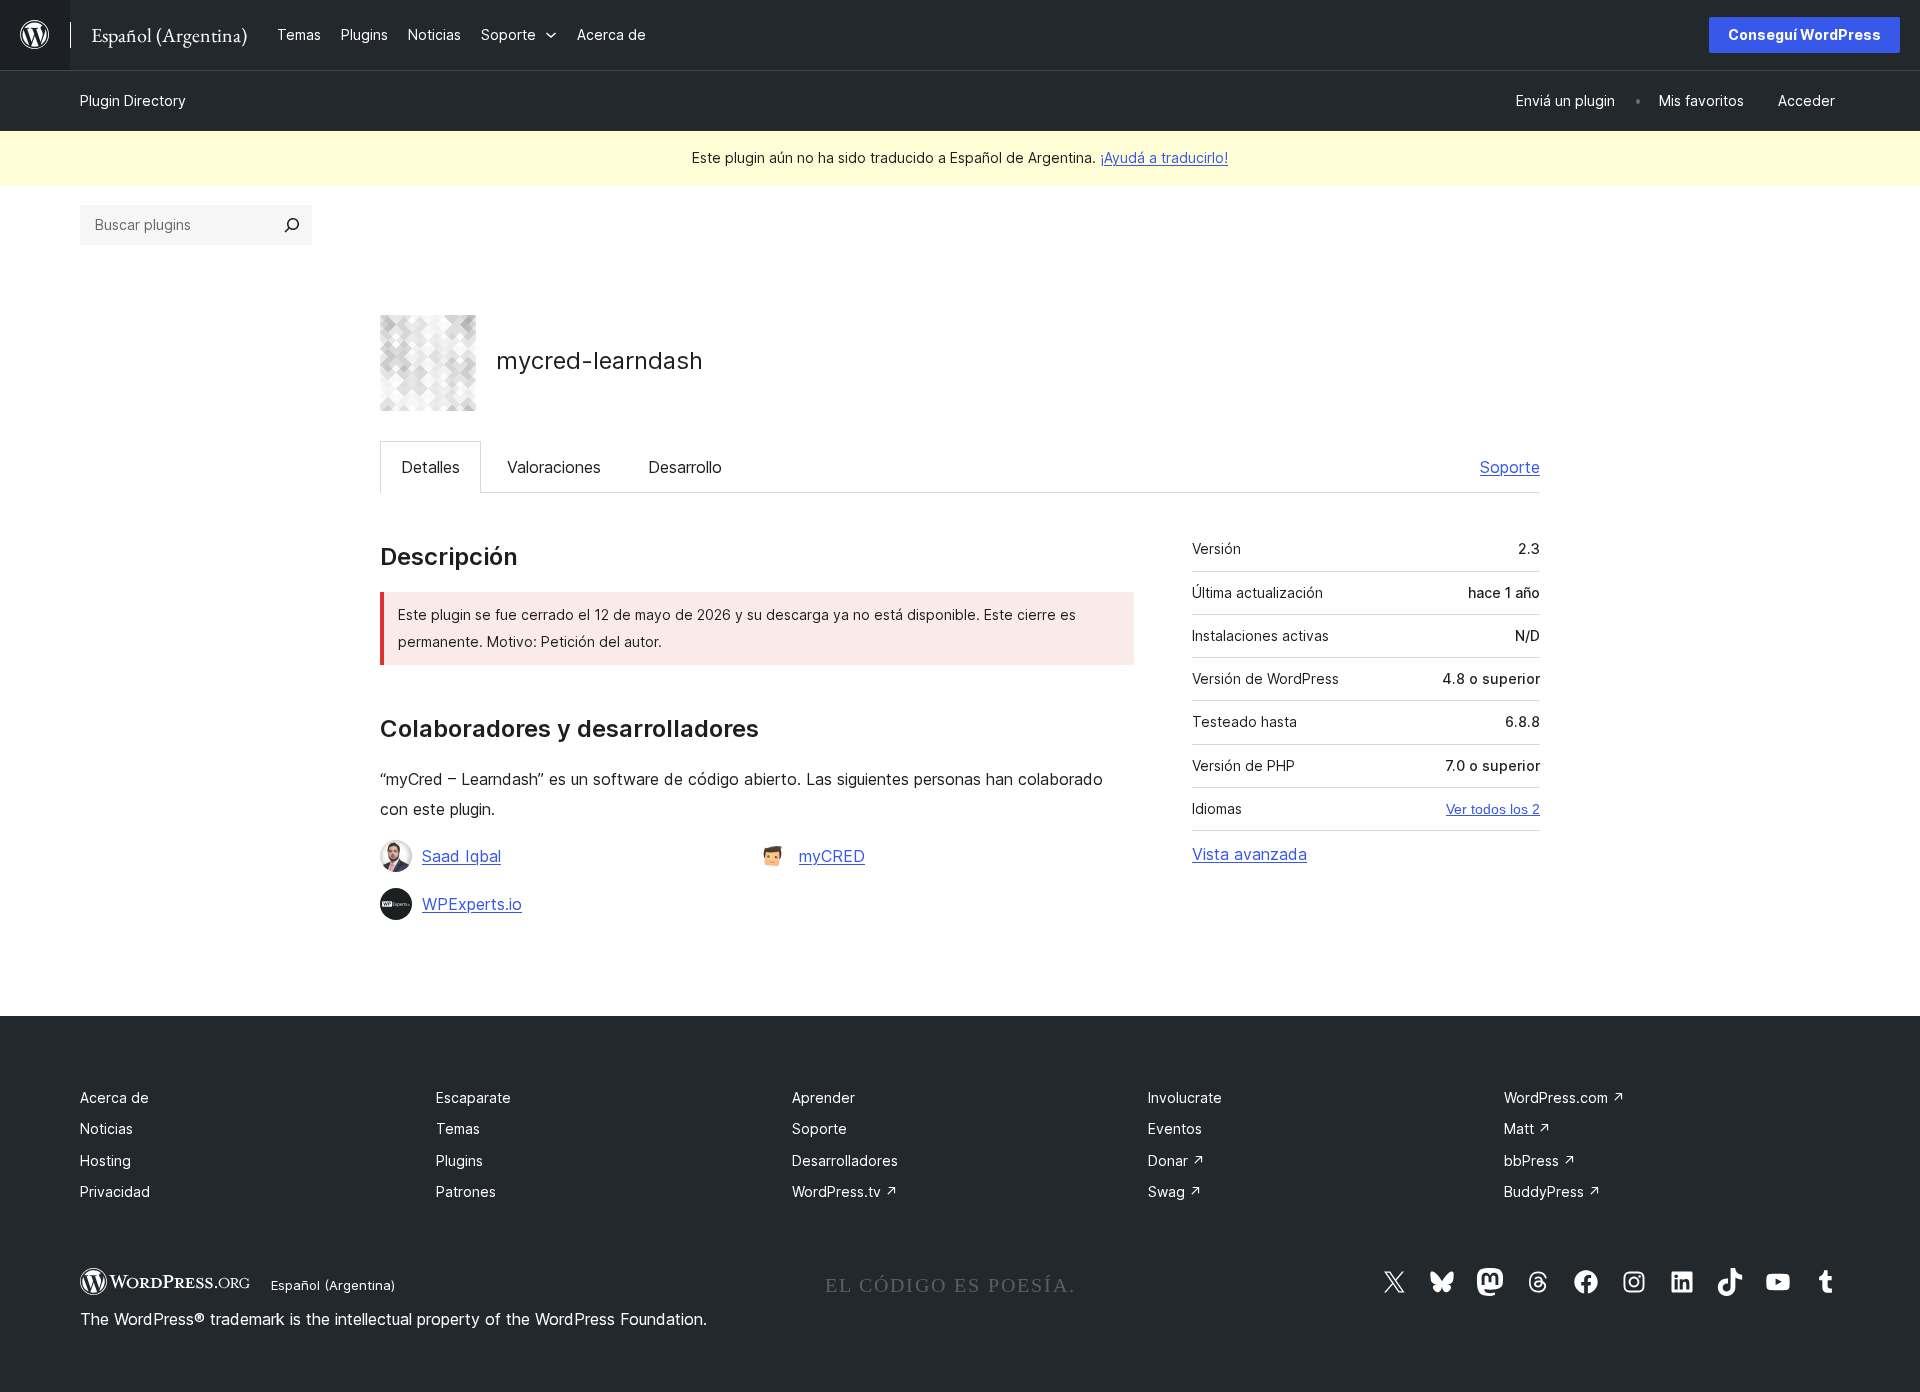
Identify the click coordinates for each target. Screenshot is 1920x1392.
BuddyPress (1552, 1191)
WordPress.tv (845, 1191)
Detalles (430, 467)
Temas (458, 1128)
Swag (1175, 1191)
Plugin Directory (133, 100)
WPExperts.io (472, 904)
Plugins (459, 1160)
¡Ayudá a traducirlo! (1164, 157)
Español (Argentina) (333, 1285)
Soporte (1510, 467)
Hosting (105, 1160)
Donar (1176, 1160)
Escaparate (473, 1097)
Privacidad (115, 1191)
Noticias (106, 1128)
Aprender (823, 1097)
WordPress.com (1564, 1097)
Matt (1527, 1128)
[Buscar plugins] (292, 225)
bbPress (1540, 1160)
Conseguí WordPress (1804, 34)
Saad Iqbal (461, 856)
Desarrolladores (845, 1160)
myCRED (832, 856)
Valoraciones (554, 467)
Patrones (466, 1191)
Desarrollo (685, 467)
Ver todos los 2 (1493, 809)
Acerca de (114, 1097)
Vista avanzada (1249, 854)
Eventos (1175, 1128)
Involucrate (1185, 1097)
